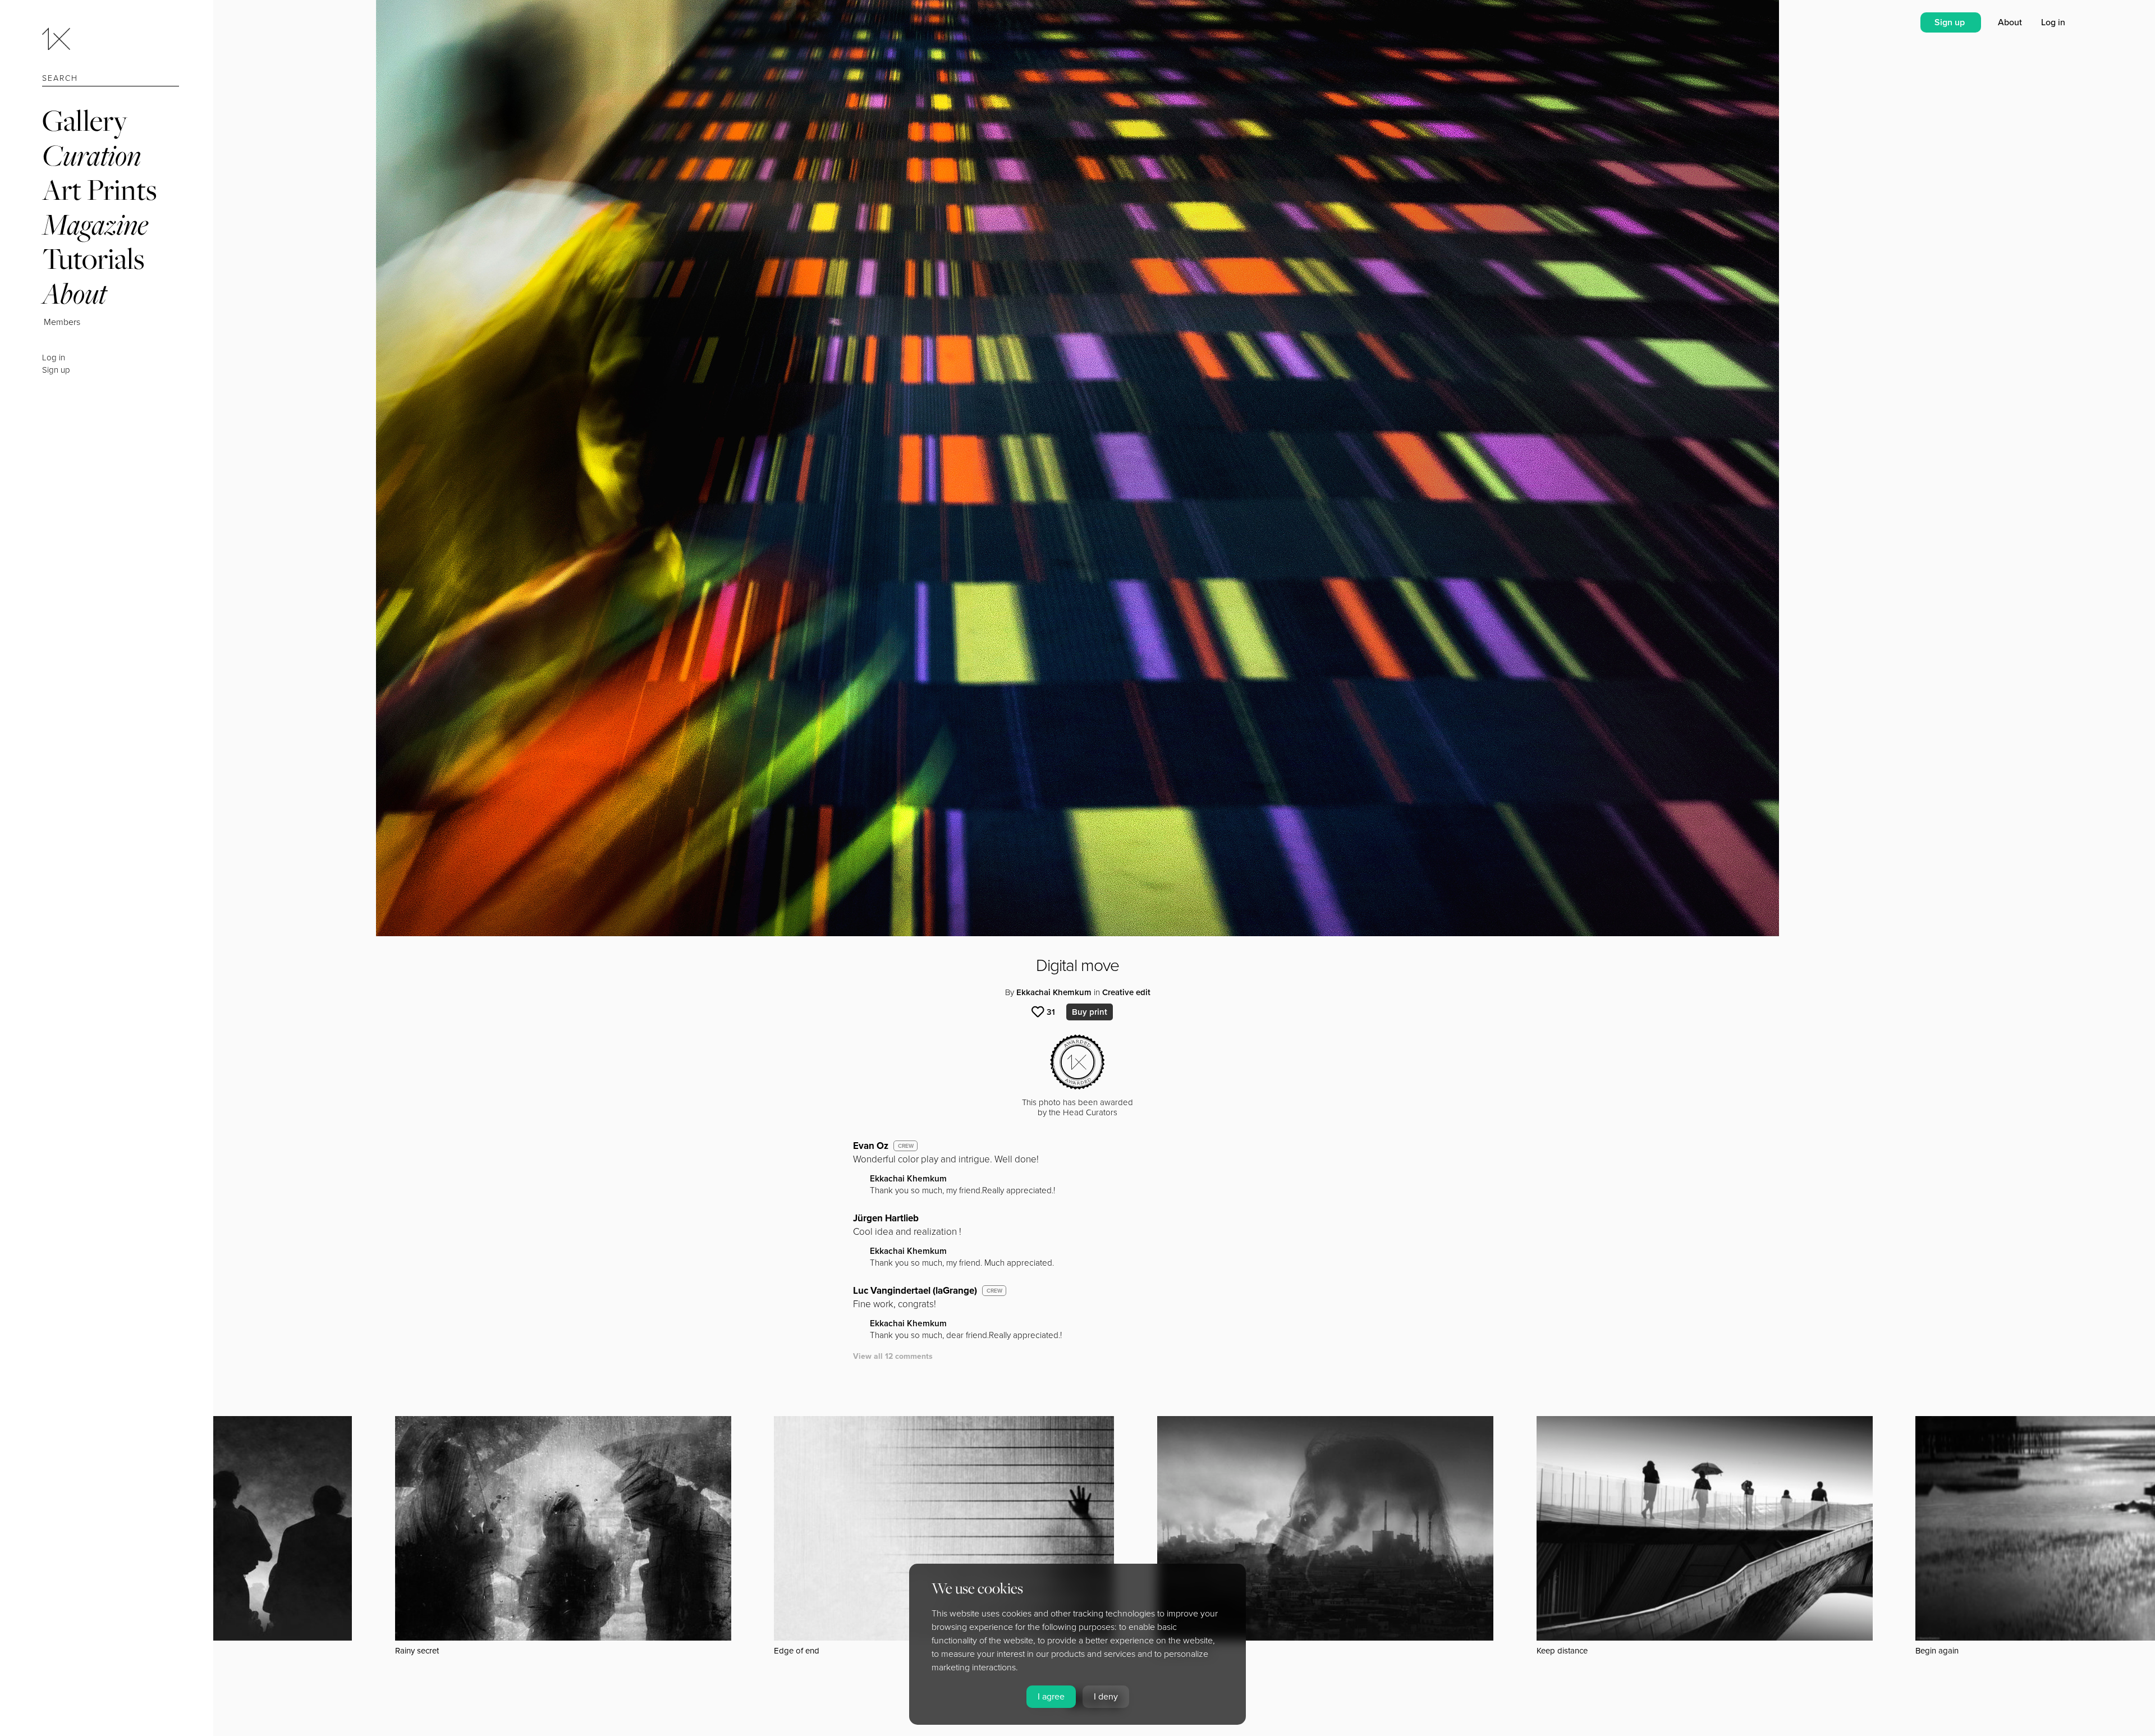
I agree (1051, 1697)
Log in (54, 358)
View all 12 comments (893, 1356)
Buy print (1090, 1012)
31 (1051, 1012)
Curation (91, 155)
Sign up (56, 370)
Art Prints (99, 189)
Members (62, 322)
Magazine (95, 224)
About (74, 293)
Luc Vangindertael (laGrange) (915, 1291)
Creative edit (1126, 992)
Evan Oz (871, 1146)
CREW (906, 1146)
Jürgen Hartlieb (886, 1218)
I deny (1106, 1697)
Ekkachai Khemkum (1054, 992)
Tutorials (93, 258)
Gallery (85, 120)
